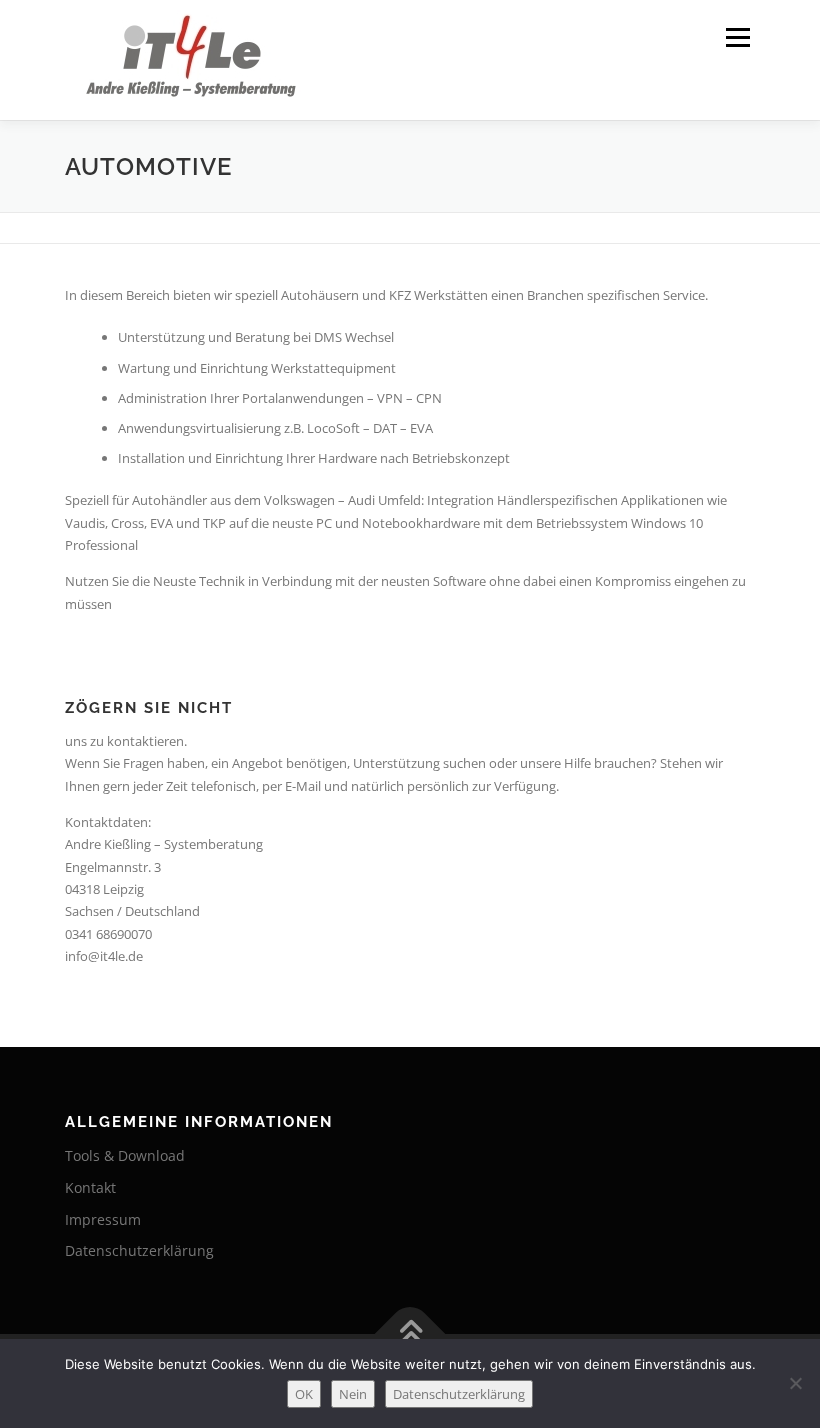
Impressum (103, 1219)
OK (304, 1394)
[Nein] (795, 1383)
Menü (737, 37)
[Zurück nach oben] (410, 1334)
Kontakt (90, 1187)
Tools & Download (125, 1155)
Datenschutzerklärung (139, 1250)
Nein (353, 1394)
